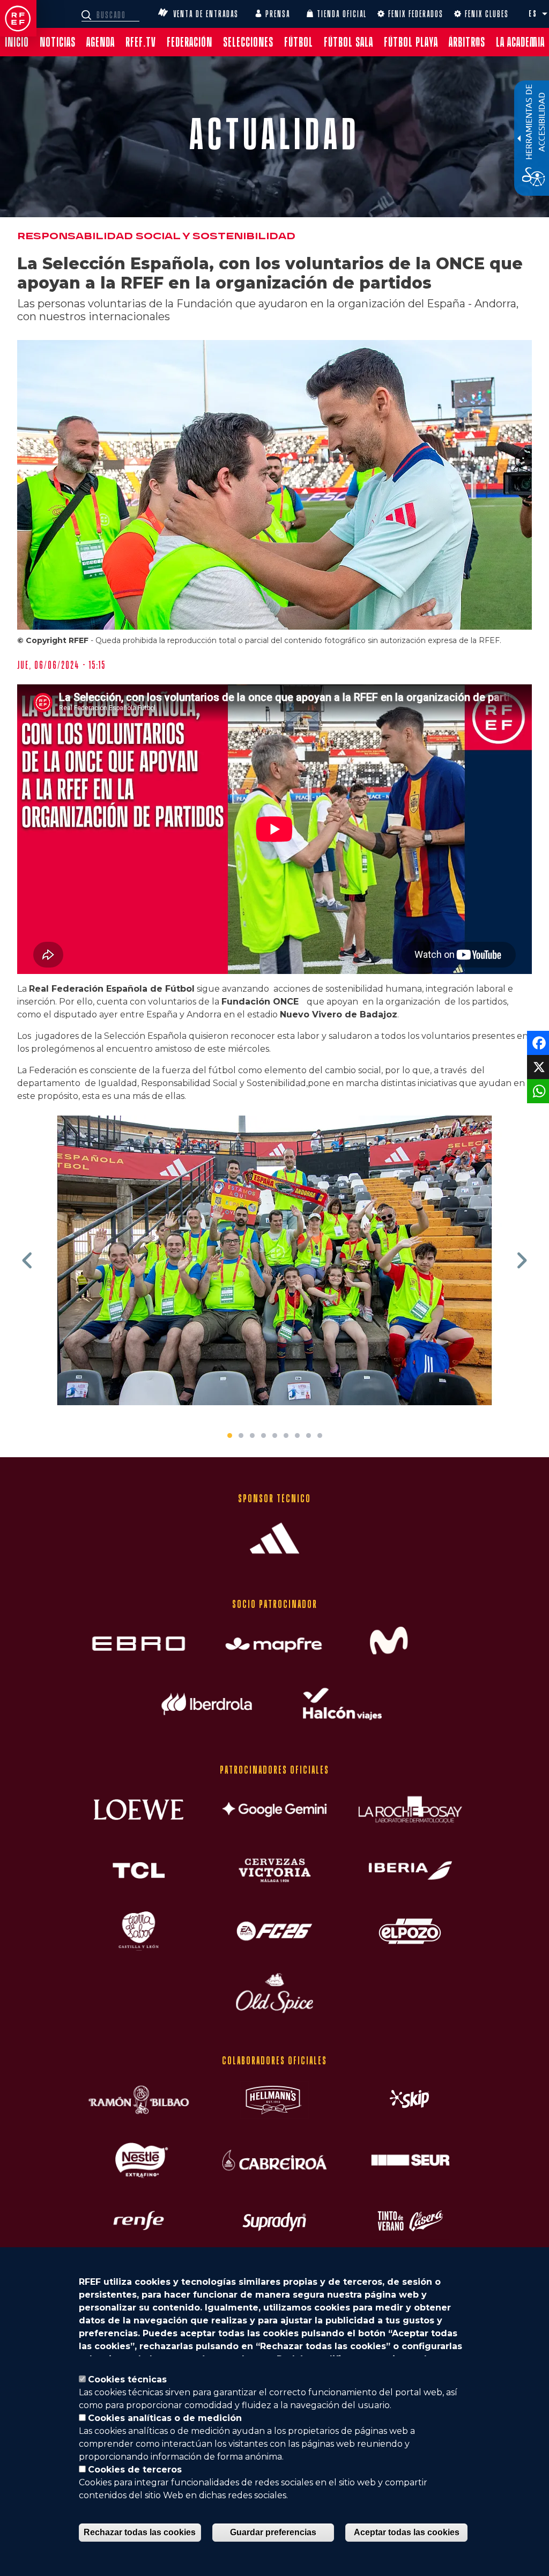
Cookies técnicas (127, 2379)
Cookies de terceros (135, 2470)
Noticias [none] (58, 42)
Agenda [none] (101, 42)
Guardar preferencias (273, 2532)
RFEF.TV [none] (141, 42)
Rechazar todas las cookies (140, 2532)
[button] (545, 14)
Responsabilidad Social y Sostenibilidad (156, 236)
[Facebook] (537, 1042)
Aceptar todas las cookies (407, 2532)
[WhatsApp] (537, 1091)
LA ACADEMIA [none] (520, 42)
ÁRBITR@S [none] (467, 42)
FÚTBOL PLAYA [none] (411, 42)
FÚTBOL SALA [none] (348, 42)
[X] (537, 1066)
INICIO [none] (17, 42)
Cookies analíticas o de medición (165, 2418)
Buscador (88, 15)
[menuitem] (17, 42)
